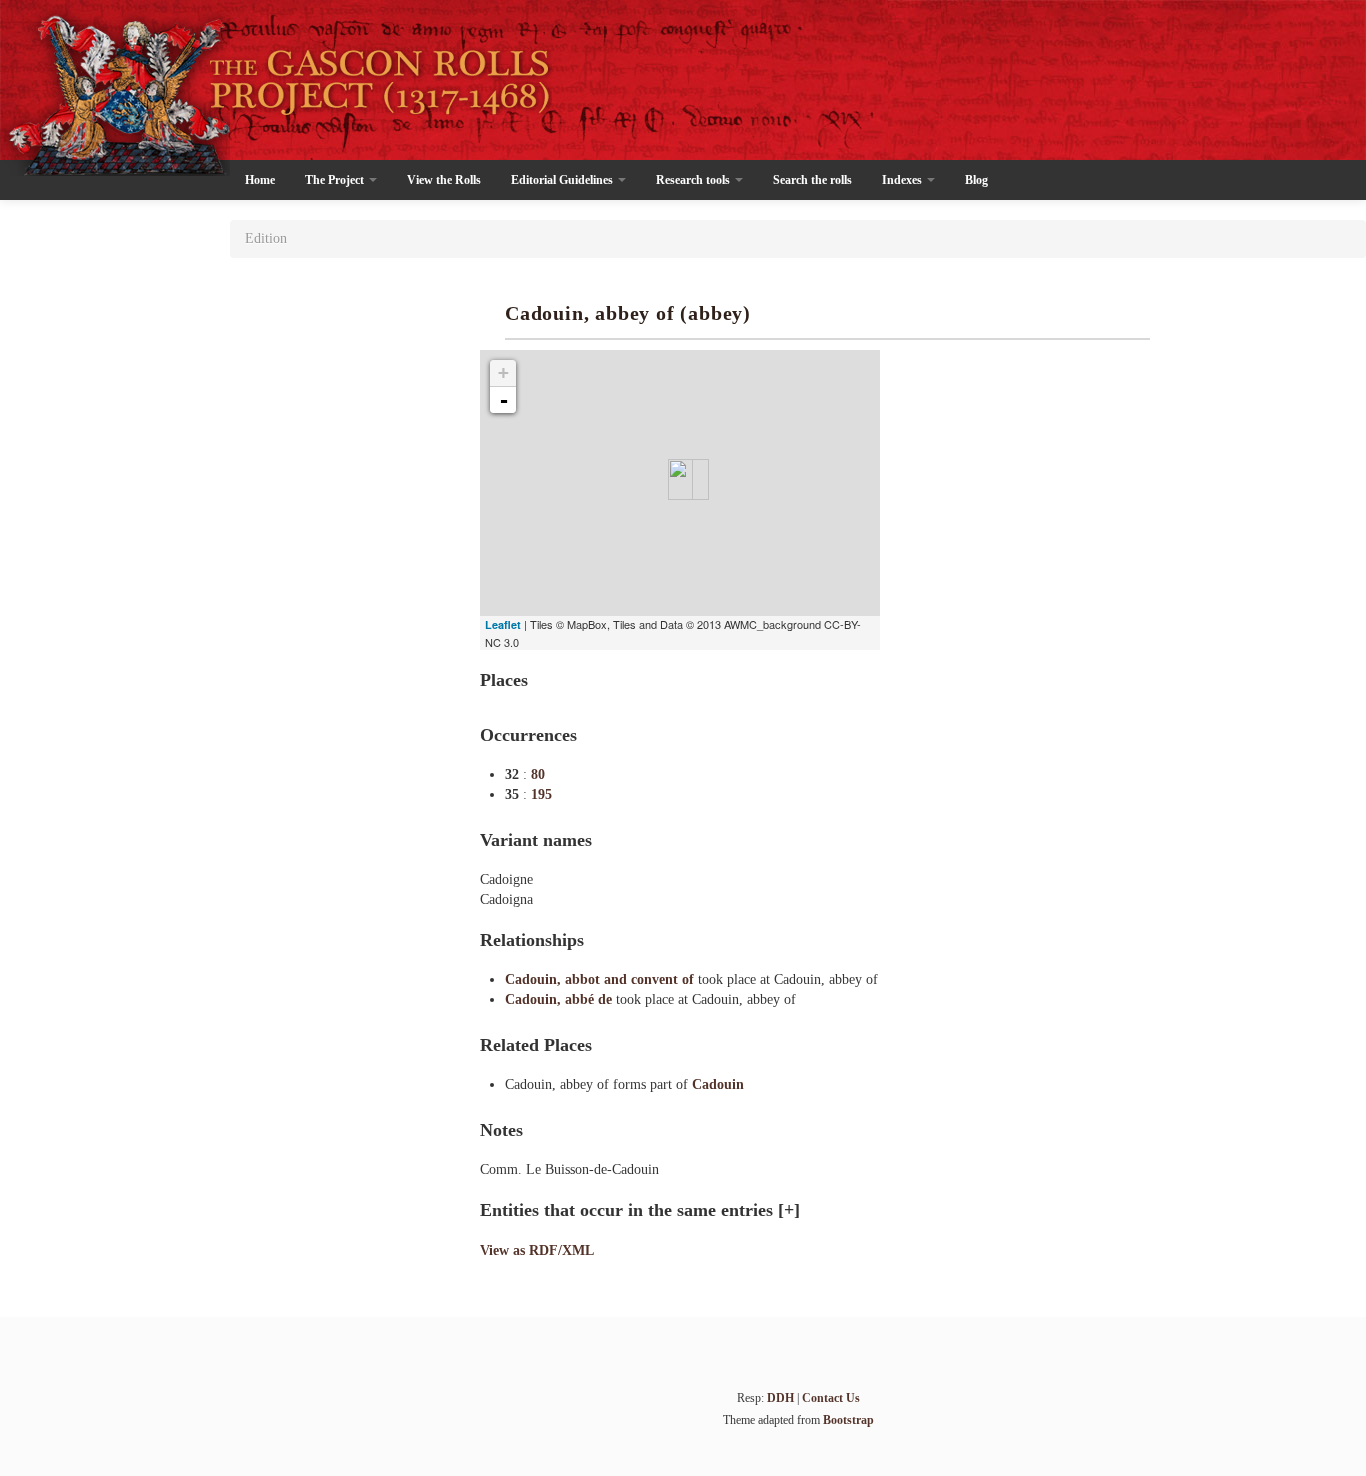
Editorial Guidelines (563, 180)
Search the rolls (812, 180)
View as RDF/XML (537, 1250)
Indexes (903, 180)
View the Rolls (444, 180)
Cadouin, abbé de (560, 999)
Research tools (694, 180)
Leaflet (503, 624)
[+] (789, 1210)
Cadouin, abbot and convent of (601, 979)
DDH (780, 1398)
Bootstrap (848, 1420)
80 (538, 774)
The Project (336, 180)
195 (541, 794)
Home (260, 180)
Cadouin (718, 1084)
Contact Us (831, 1398)
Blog (976, 180)
